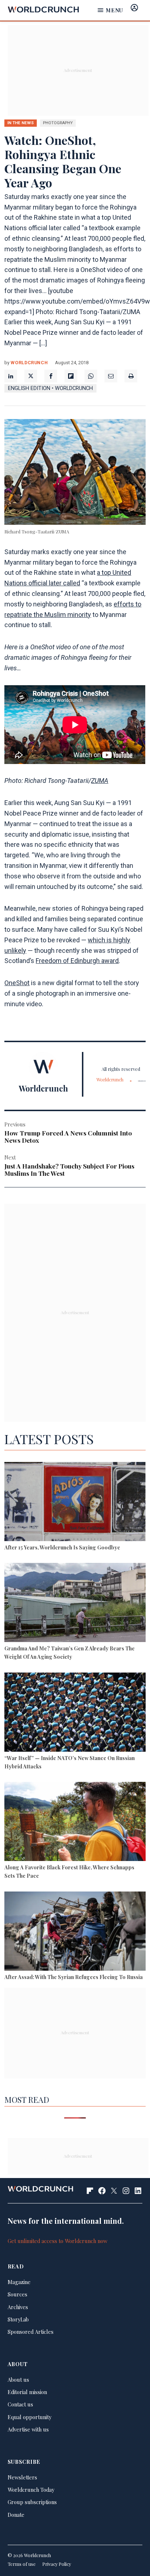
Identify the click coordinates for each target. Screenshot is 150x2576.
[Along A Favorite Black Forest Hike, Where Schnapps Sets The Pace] (75, 1823)
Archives (18, 2307)
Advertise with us (28, 2429)
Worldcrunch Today (31, 2490)
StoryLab (18, 2319)
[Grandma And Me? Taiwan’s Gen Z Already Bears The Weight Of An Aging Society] (75, 1604)
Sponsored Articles (31, 2332)
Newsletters (22, 2477)
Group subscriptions (32, 2502)
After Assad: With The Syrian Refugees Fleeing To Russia (74, 1977)
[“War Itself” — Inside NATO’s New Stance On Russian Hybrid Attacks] (75, 1713)
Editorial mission (27, 2392)
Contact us (20, 2404)
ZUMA (100, 781)
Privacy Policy (57, 2564)
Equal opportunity (29, 2417)
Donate (16, 2515)
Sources (17, 2294)
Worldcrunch (29, 363)
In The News (21, 123)
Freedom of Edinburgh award (77, 961)
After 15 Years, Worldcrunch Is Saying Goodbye (62, 1547)
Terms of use (22, 2564)
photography (58, 123)
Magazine (19, 2282)
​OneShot (17, 983)
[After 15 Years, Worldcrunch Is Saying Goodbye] (75, 1503)
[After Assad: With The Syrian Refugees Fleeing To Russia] (75, 1932)
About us (18, 2380)
